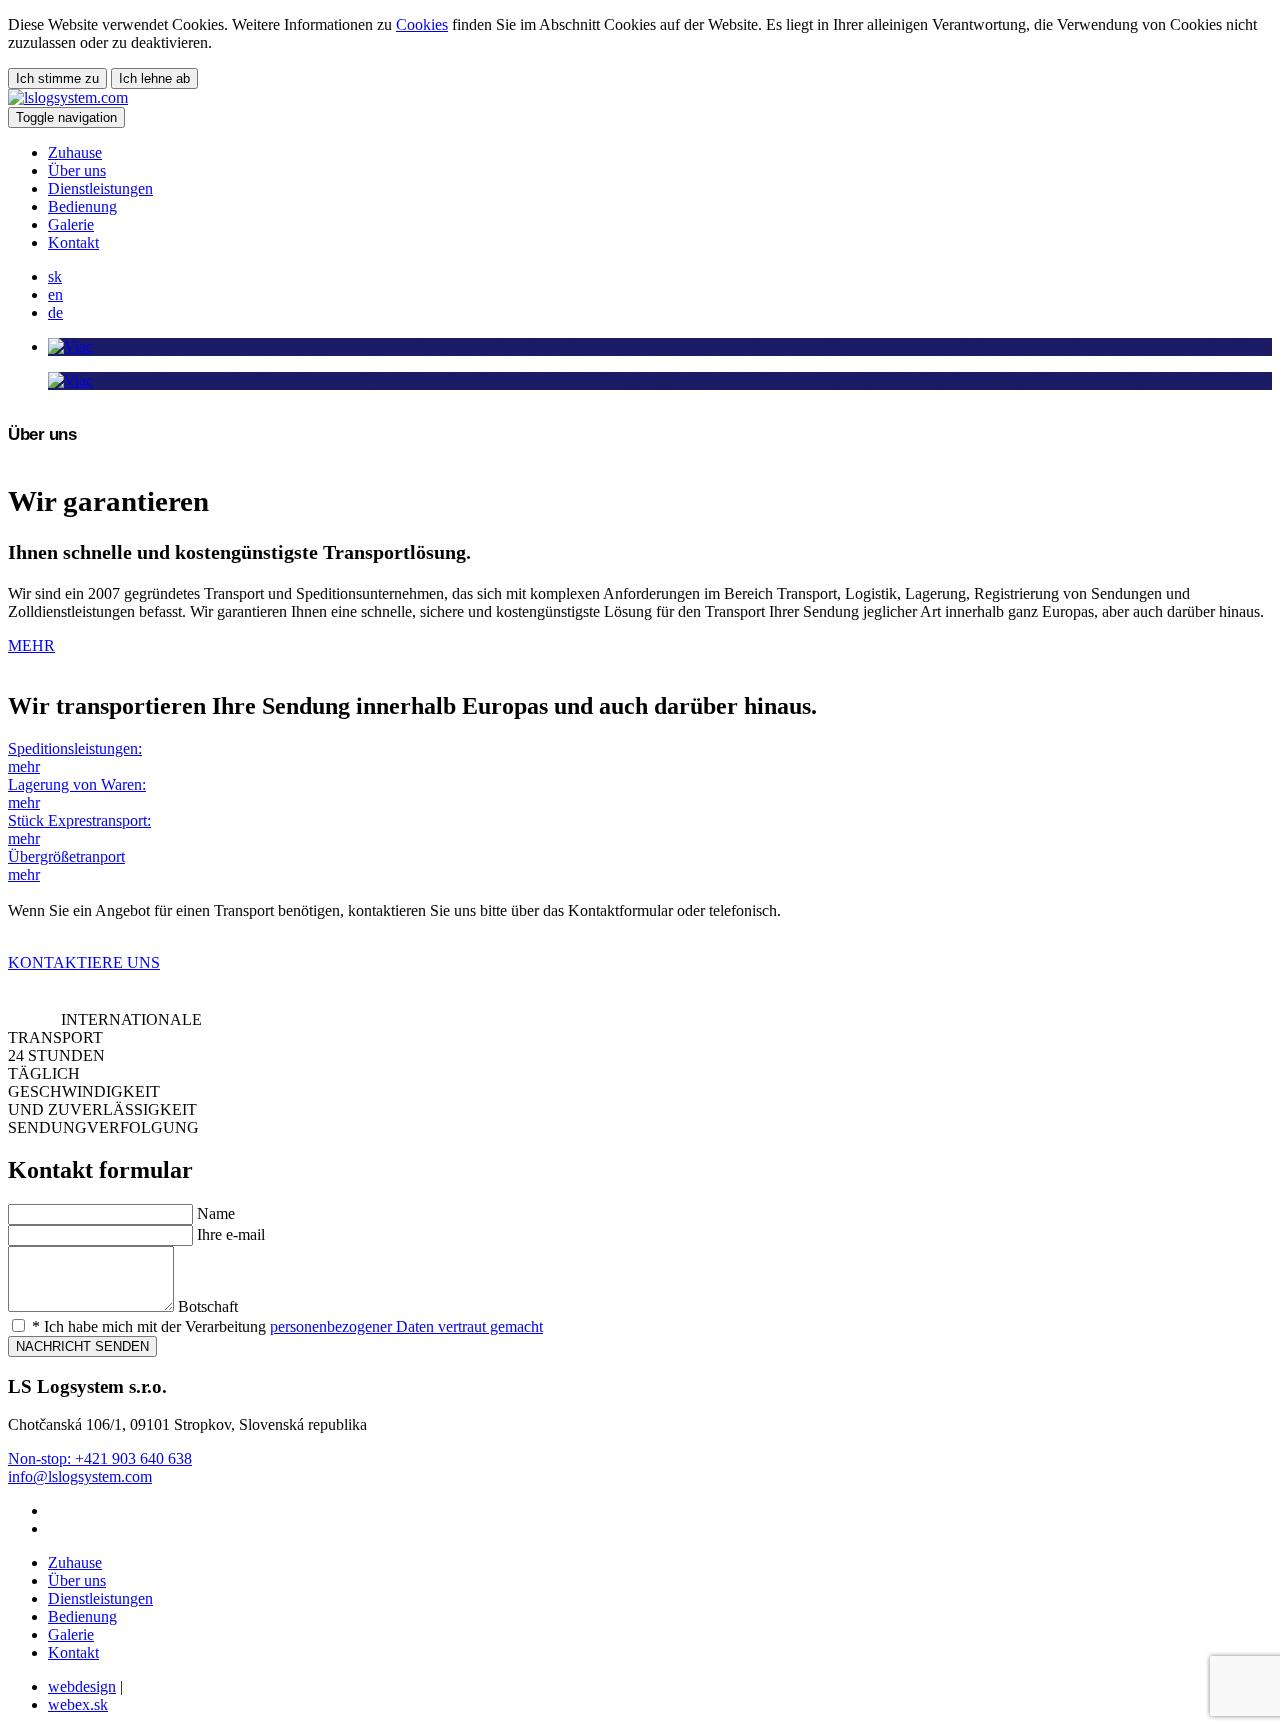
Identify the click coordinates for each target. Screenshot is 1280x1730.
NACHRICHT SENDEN (82, 1346)
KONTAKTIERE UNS (84, 962)
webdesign (82, 1686)
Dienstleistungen (100, 188)
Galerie (71, 224)
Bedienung (82, 206)
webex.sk (78, 1704)
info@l (30, 1476)
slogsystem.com (102, 1476)
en (55, 294)
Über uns (77, 170)
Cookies (422, 24)
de (55, 312)
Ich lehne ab (154, 78)
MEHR (31, 645)
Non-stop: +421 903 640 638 (100, 1458)
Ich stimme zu (57, 78)
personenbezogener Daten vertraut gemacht (406, 1326)
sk (55, 276)
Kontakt (73, 242)
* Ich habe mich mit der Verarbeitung (285, 1326)
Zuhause (75, 152)
